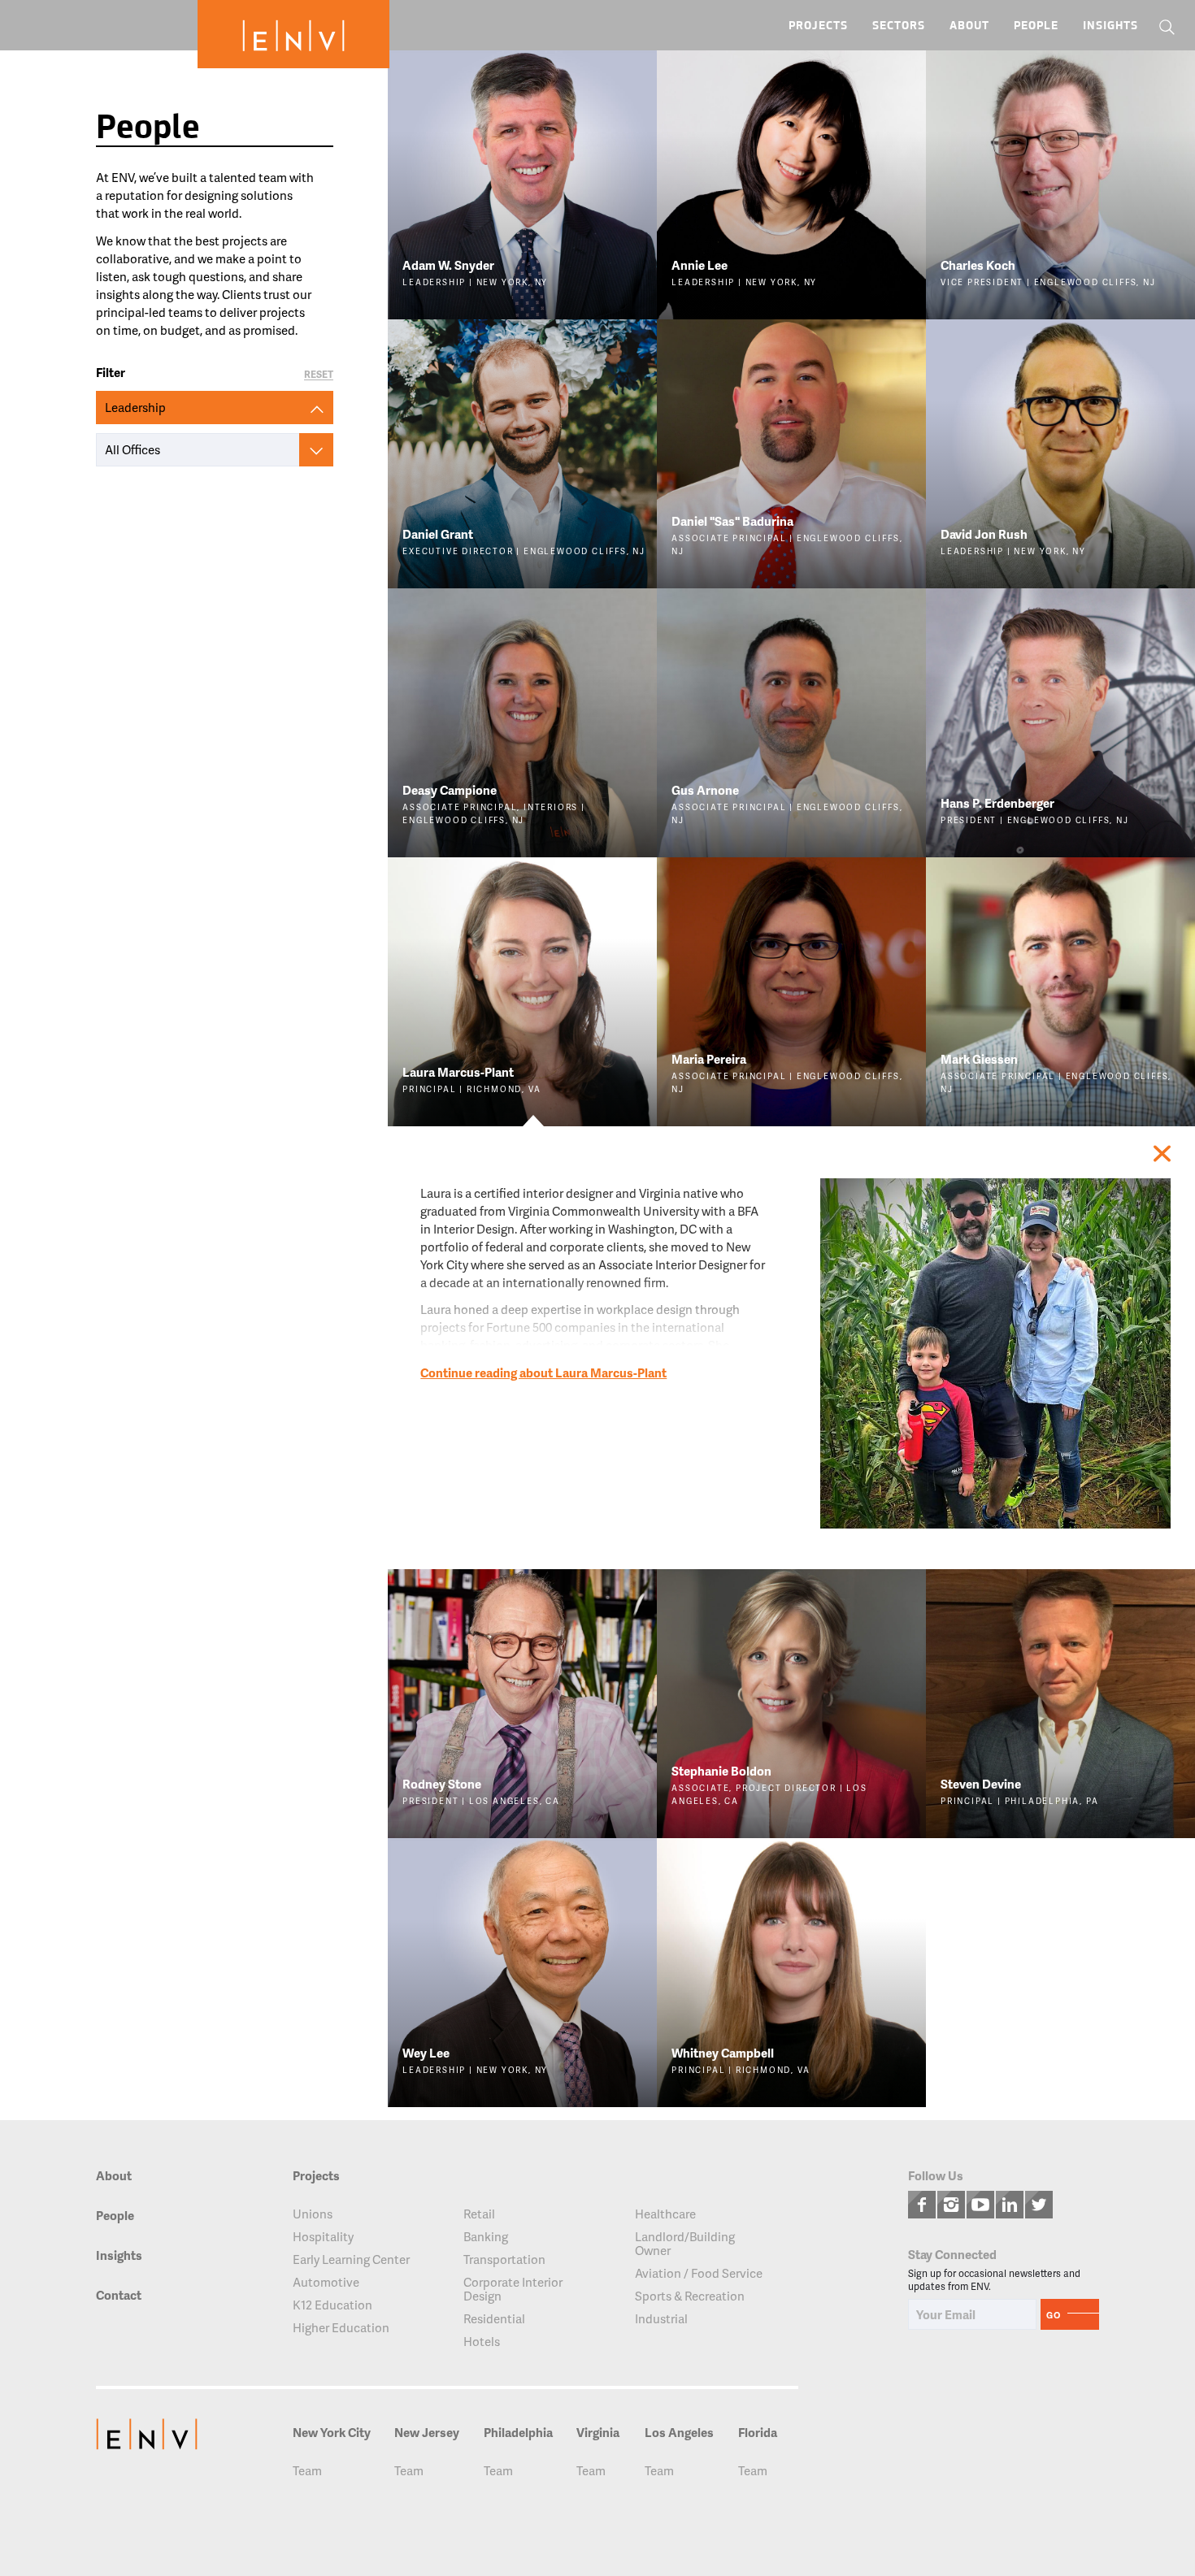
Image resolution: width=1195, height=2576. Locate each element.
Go (1054, 2315)
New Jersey (427, 2433)
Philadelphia (518, 2433)
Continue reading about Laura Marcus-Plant (543, 1373)
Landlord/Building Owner (685, 2244)
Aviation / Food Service (699, 2273)
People (1036, 26)
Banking (486, 2237)
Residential (494, 2319)
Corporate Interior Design (513, 2289)
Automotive (326, 2282)
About (969, 26)
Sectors (899, 26)
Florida (758, 2433)
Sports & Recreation (690, 2296)
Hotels (482, 2342)
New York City (332, 2433)
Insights (1110, 26)
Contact (119, 2296)
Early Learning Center (351, 2259)
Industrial (661, 2319)
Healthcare (665, 2214)
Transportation (504, 2259)
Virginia (598, 2433)
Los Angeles (679, 2433)
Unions (313, 2214)
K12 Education (332, 2305)
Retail (479, 2214)
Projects (818, 26)
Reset (319, 375)
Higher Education (341, 2328)
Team (307, 2471)
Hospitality (323, 2237)
